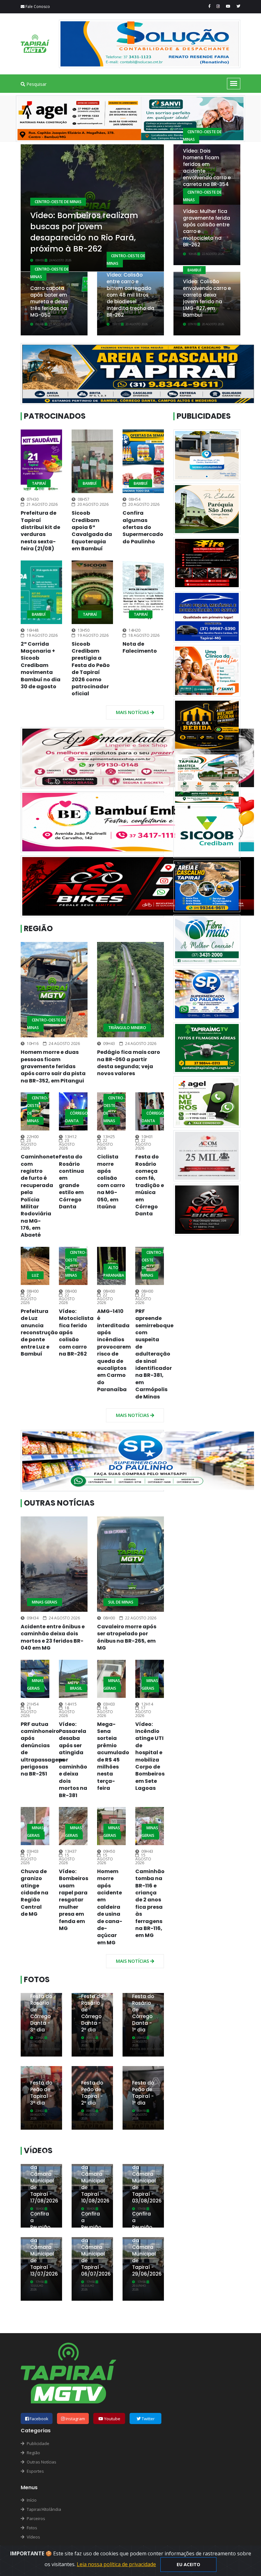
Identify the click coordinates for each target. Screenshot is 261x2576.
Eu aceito (188, 2564)
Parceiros (35, 2518)
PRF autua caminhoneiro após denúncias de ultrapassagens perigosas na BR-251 (43, 1749)
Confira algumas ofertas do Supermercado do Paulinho (143, 527)
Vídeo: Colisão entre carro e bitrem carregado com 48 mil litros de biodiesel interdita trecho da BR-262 (130, 295)
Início (31, 2500)
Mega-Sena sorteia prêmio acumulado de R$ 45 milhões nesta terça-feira (113, 1756)
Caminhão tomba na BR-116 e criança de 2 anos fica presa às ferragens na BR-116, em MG (150, 1903)
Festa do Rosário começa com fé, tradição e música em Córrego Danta (150, 1185)
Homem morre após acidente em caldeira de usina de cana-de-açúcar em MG (110, 1907)
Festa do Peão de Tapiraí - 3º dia (41, 2093)
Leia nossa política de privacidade (116, 2564)
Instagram (75, 2419)
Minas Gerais (45, 1602)
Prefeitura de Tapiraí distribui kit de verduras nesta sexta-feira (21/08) (40, 531)
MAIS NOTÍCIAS (133, 712)
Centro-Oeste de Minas (58, 202)
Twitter (148, 2419)
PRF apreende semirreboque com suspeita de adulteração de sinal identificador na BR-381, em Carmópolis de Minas (154, 1354)
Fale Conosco (37, 7)
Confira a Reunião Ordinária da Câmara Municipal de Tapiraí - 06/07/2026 (96, 2244)
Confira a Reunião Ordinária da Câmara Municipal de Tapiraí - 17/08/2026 (44, 2171)
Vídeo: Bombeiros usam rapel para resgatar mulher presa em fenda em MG (74, 1900)
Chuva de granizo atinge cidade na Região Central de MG (35, 1893)
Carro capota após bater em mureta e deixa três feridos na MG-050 (49, 302)
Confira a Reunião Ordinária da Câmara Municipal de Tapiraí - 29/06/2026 (147, 2244)
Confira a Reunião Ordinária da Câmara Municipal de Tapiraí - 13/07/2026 (44, 2244)
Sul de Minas (121, 1602)
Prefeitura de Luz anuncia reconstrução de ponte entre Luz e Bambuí (39, 1333)
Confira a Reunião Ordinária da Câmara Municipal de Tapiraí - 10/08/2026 (95, 2171)
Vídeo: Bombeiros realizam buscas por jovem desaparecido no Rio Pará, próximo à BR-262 (84, 232)
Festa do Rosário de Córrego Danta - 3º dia (41, 2013)
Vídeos (33, 2537)
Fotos (37, 1979)
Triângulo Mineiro (127, 1028)
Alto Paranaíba (114, 1271)
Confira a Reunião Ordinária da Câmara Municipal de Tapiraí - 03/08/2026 (147, 2171)
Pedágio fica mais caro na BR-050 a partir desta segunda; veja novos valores (129, 1063)
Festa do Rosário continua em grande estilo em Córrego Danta (71, 1182)
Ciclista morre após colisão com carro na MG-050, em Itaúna (111, 1182)
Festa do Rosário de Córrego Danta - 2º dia (92, 2013)
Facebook (39, 2419)
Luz (35, 1275)
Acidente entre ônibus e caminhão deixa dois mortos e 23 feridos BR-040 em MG (53, 1637)
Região (38, 928)
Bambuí (194, 270)
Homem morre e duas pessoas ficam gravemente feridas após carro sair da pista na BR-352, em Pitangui (53, 1066)
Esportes (35, 2471)
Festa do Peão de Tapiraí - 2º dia (92, 2093)
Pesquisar (36, 84)
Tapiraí (39, 483)
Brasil (76, 1688)
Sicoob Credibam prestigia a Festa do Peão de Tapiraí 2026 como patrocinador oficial (91, 669)
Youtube (112, 2419)
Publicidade (38, 2443)
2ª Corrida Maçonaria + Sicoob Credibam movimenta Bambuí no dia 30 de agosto (41, 665)
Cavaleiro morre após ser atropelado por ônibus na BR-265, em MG (127, 1637)
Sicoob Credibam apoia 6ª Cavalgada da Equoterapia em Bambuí (92, 531)
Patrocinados (55, 416)
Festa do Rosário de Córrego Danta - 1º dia (143, 2013)
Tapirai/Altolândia (43, 2509)
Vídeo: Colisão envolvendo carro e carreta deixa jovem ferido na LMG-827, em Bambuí (207, 298)
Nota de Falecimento (140, 647)
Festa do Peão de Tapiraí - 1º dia (143, 2093)
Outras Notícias (59, 1503)
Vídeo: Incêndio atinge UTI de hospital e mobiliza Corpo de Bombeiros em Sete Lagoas (150, 1756)
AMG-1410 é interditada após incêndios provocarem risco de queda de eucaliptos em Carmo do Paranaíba (114, 1350)
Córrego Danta (77, 1117)
